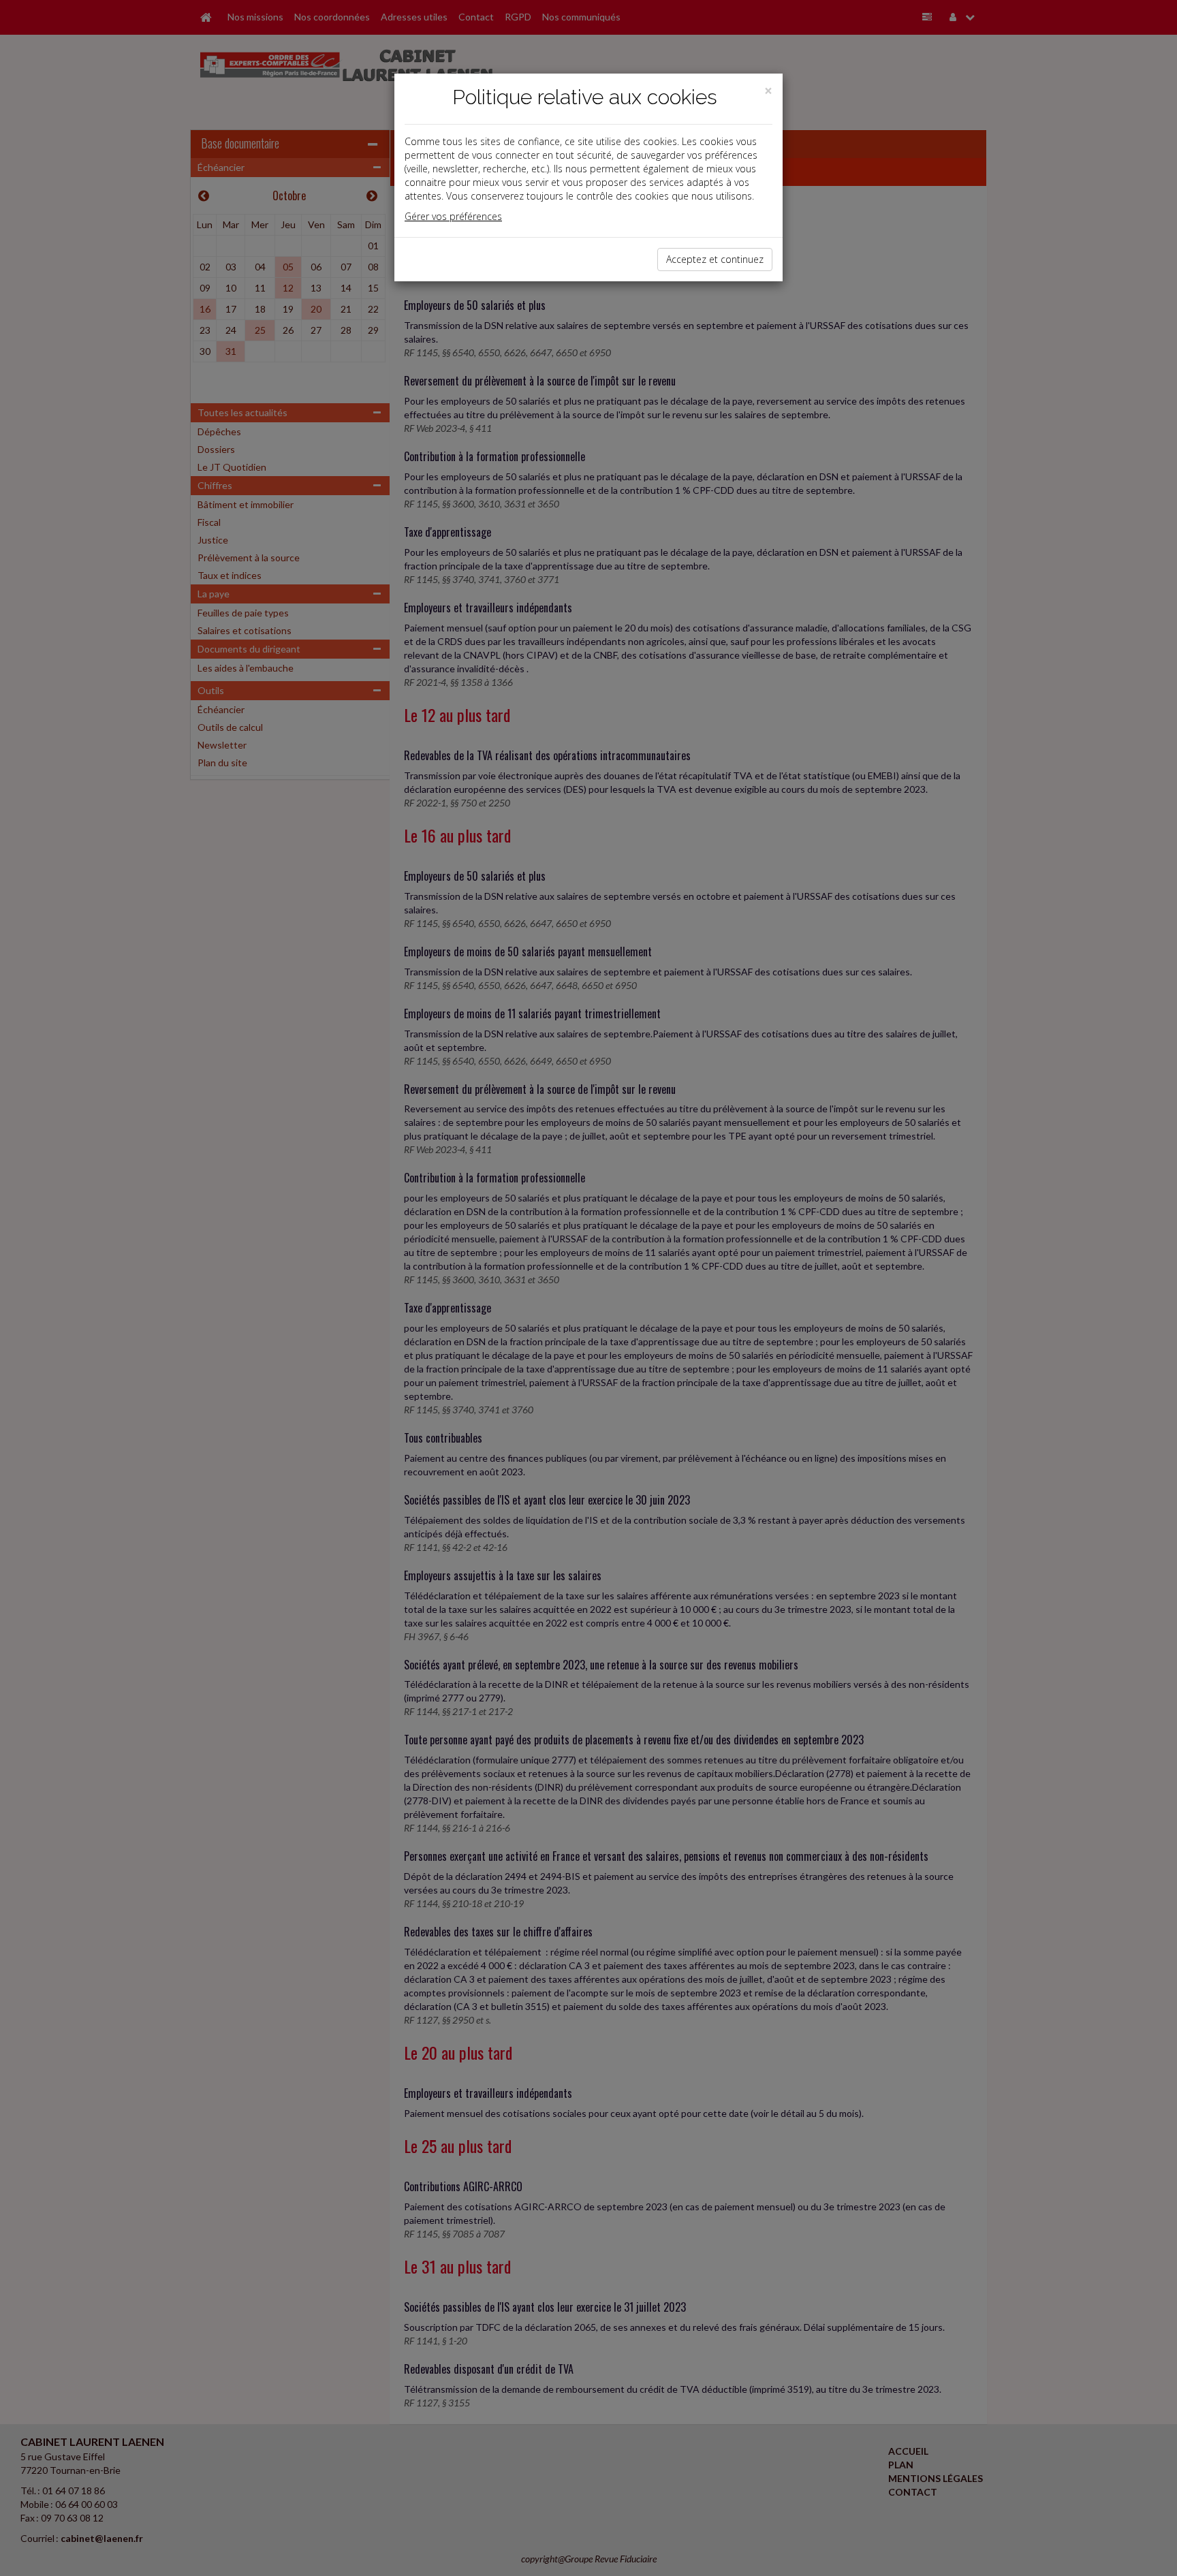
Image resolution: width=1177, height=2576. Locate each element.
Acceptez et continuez (715, 259)
